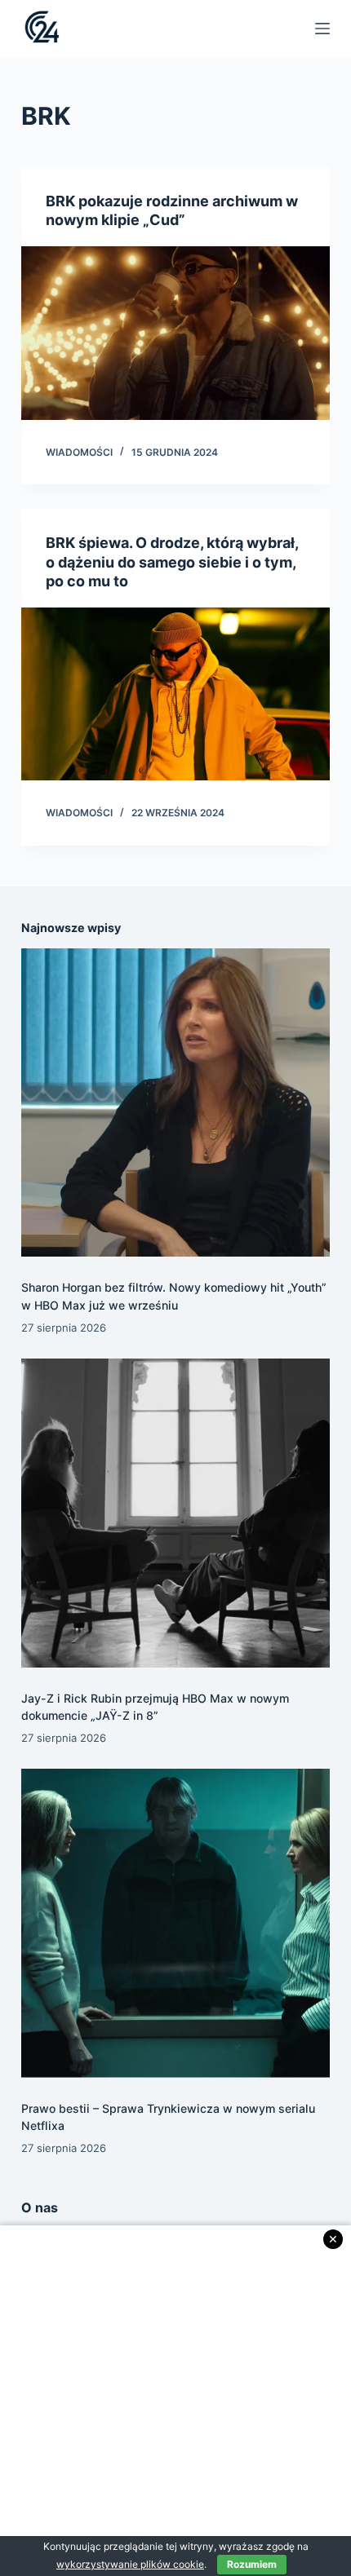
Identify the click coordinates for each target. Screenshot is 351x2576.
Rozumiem (252, 2564)
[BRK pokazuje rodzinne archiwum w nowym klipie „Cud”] (175, 333)
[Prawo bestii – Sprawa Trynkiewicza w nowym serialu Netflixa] (175, 1923)
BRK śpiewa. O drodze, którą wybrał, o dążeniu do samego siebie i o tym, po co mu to (172, 562)
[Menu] (322, 29)
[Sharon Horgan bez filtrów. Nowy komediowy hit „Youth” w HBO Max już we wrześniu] (175, 1102)
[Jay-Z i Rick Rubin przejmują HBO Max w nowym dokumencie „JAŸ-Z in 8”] (175, 1513)
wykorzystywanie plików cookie (130, 2564)
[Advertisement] (175, 2401)
